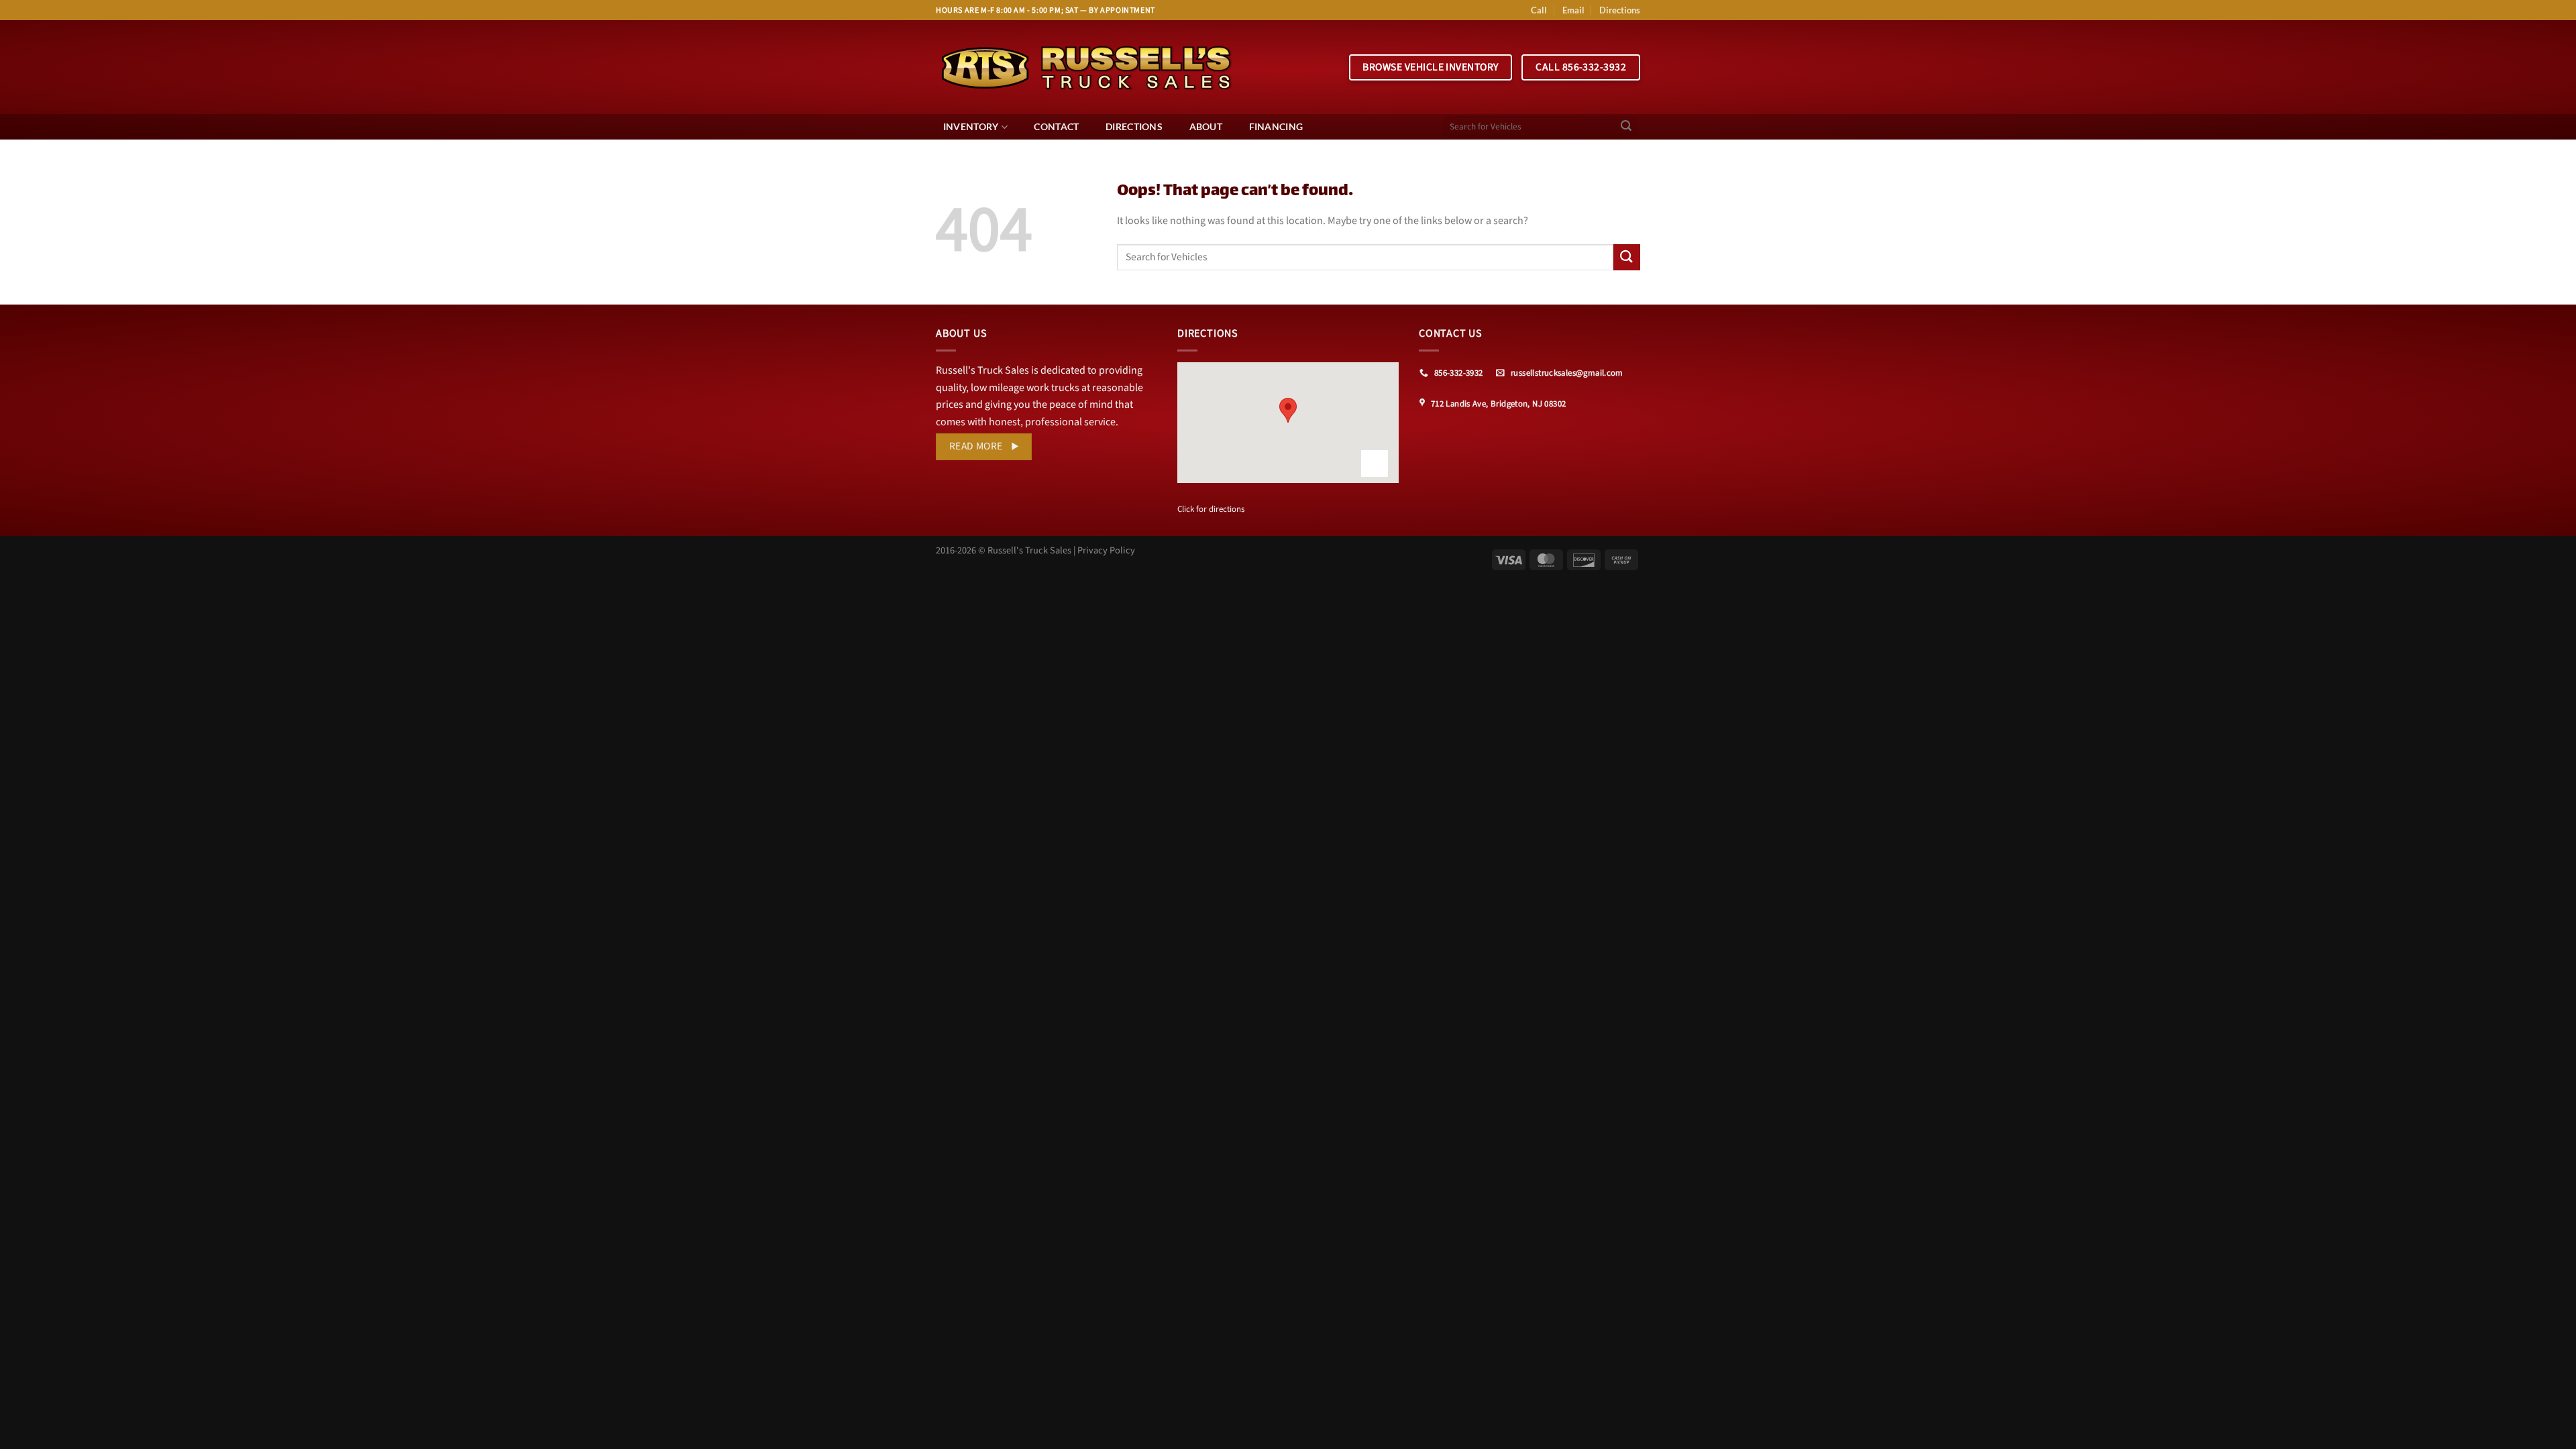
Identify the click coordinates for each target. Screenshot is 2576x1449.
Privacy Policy (1106, 550)
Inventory (971, 126)
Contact (1056, 126)
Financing (1276, 126)
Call (1539, 10)
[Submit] (1626, 127)
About (1206, 126)
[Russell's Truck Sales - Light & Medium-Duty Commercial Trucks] (1087, 67)
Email (1573, 10)
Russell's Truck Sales (1029, 550)
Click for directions (1211, 509)
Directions (1620, 10)
